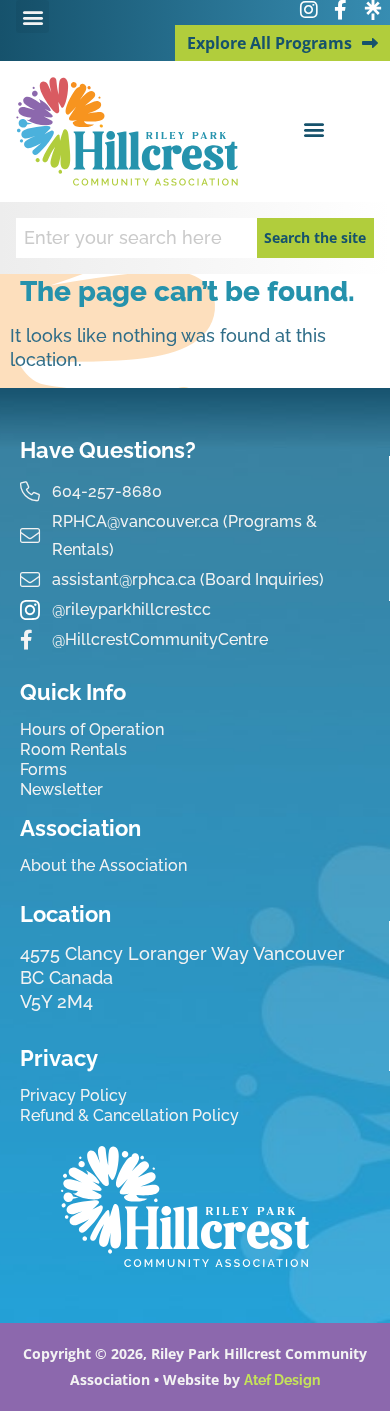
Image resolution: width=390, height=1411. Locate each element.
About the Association (103, 865)
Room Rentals (73, 749)
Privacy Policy (73, 1095)
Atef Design (282, 1380)
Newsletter (61, 789)
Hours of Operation (92, 729)
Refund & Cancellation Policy (129, 1115)
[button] (32, 16)
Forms (43, 769)
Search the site (315, 237)
